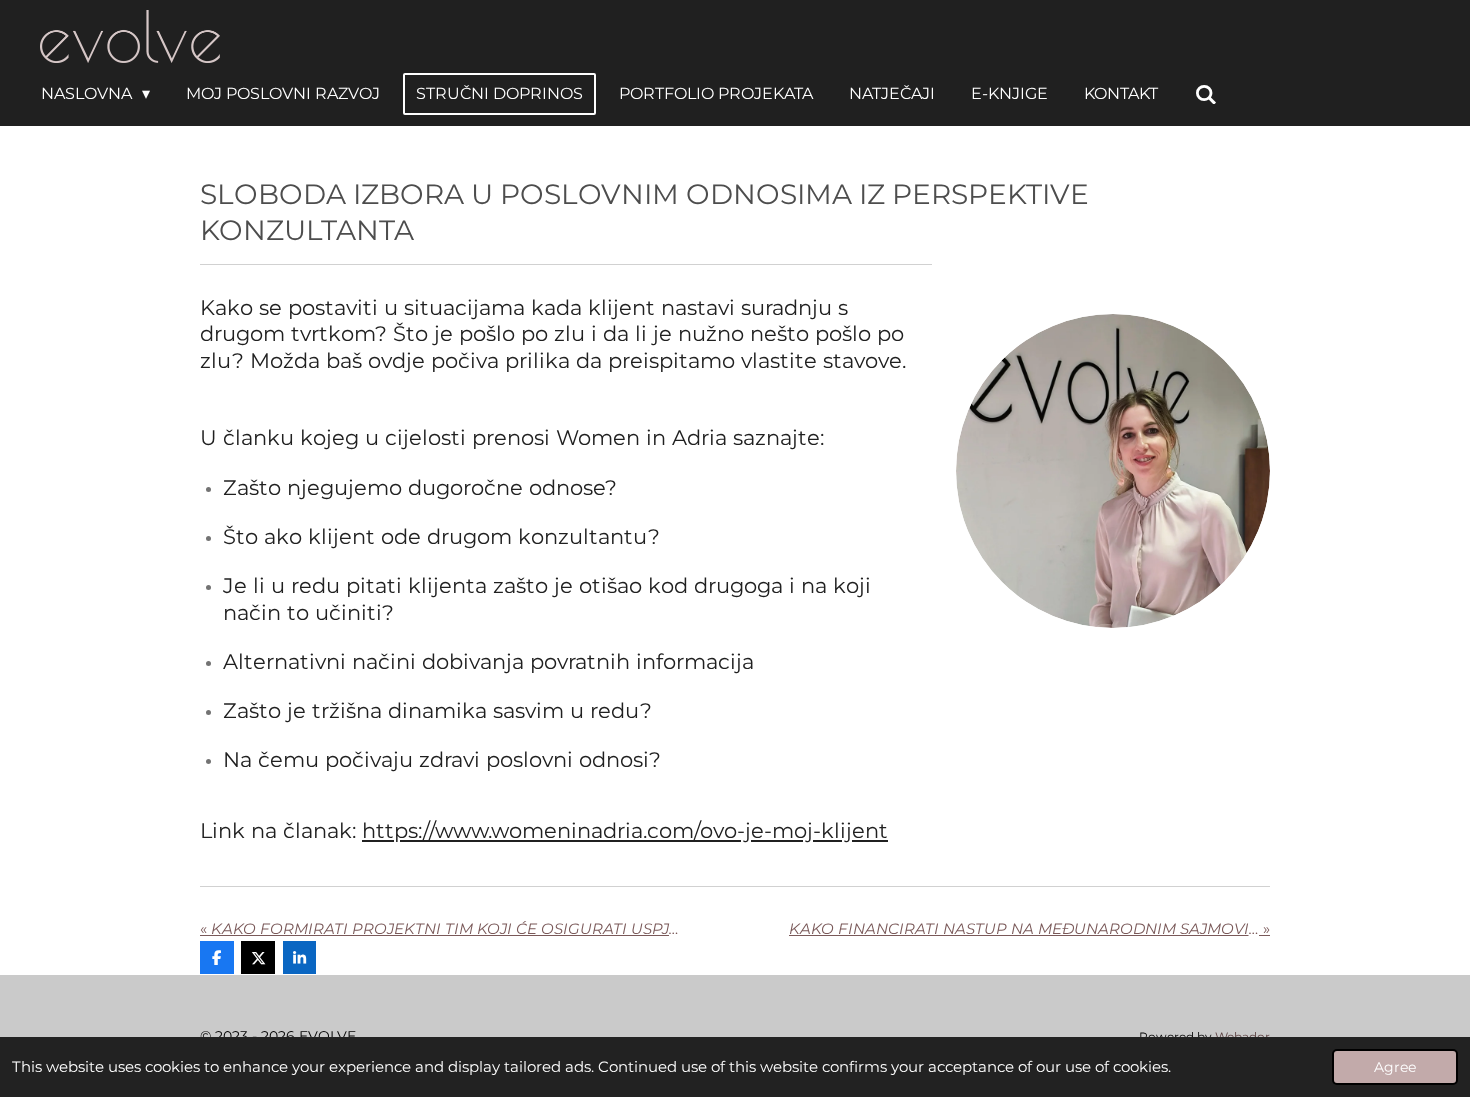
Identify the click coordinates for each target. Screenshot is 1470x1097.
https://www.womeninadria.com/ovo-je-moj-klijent (625, 830)
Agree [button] (1395, 1067)
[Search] (1205, 94)
